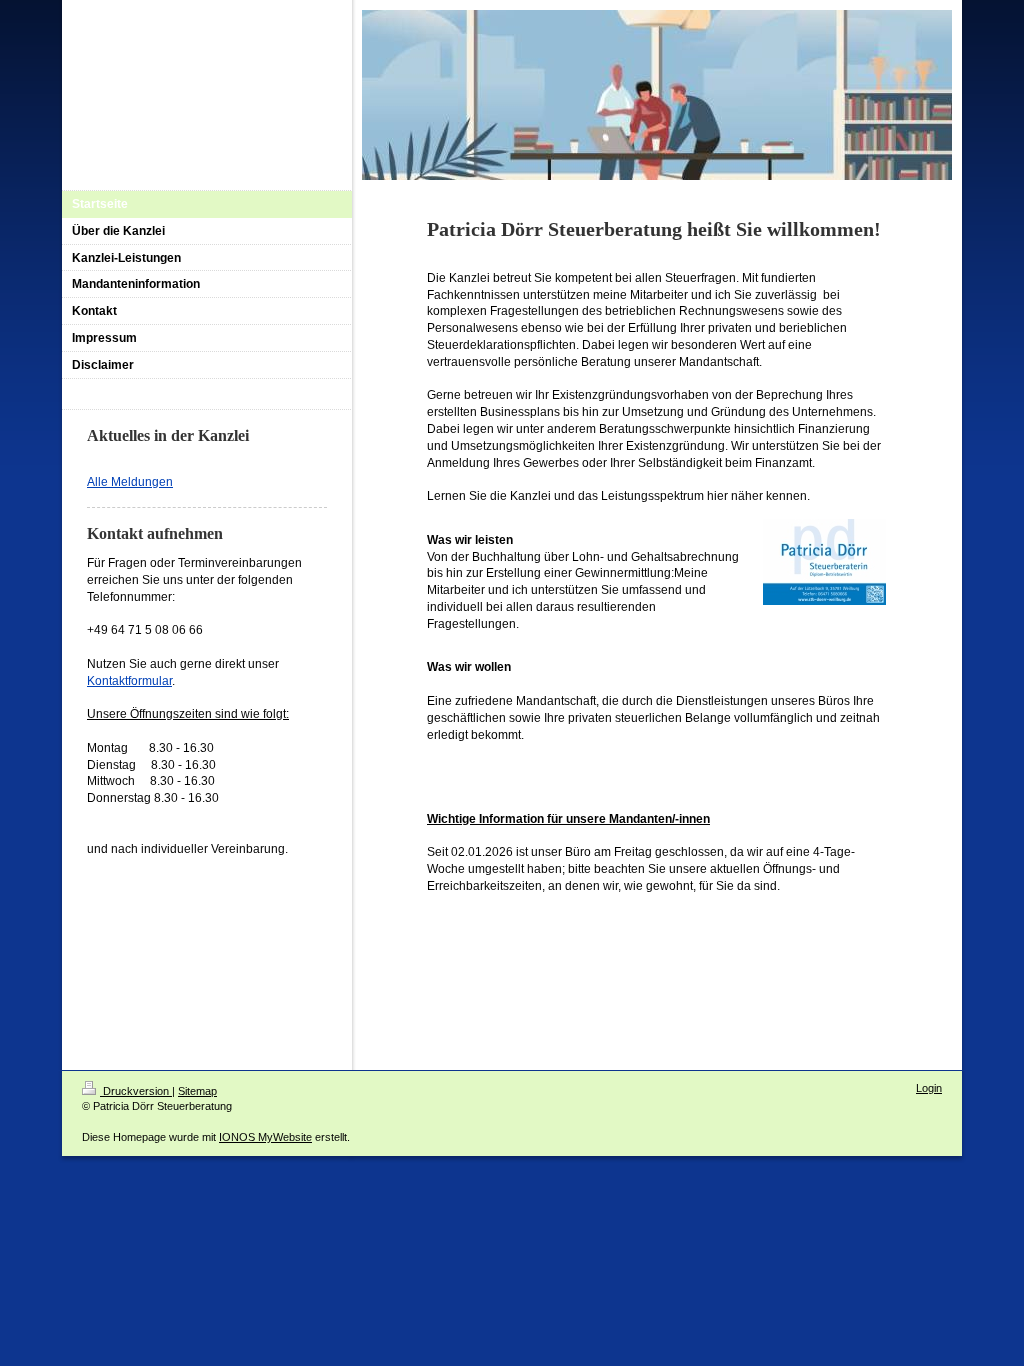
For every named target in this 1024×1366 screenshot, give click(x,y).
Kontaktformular (129, 681)
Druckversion (136, 1091)
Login (929, 1088)
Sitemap (197, 1091)
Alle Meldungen (130, 482)
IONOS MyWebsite (265, 1137)
